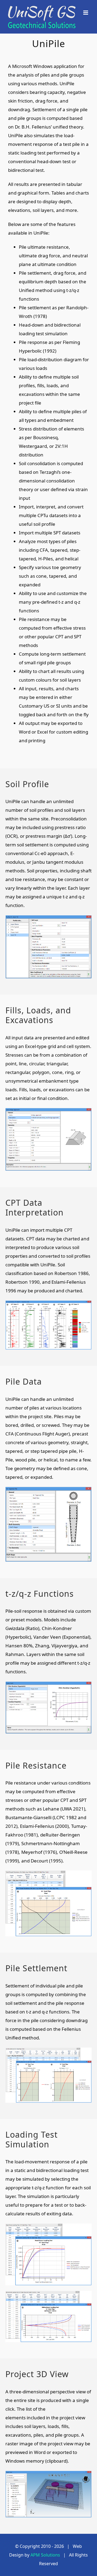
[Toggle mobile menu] (86, 13)
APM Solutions (45, 2555)
